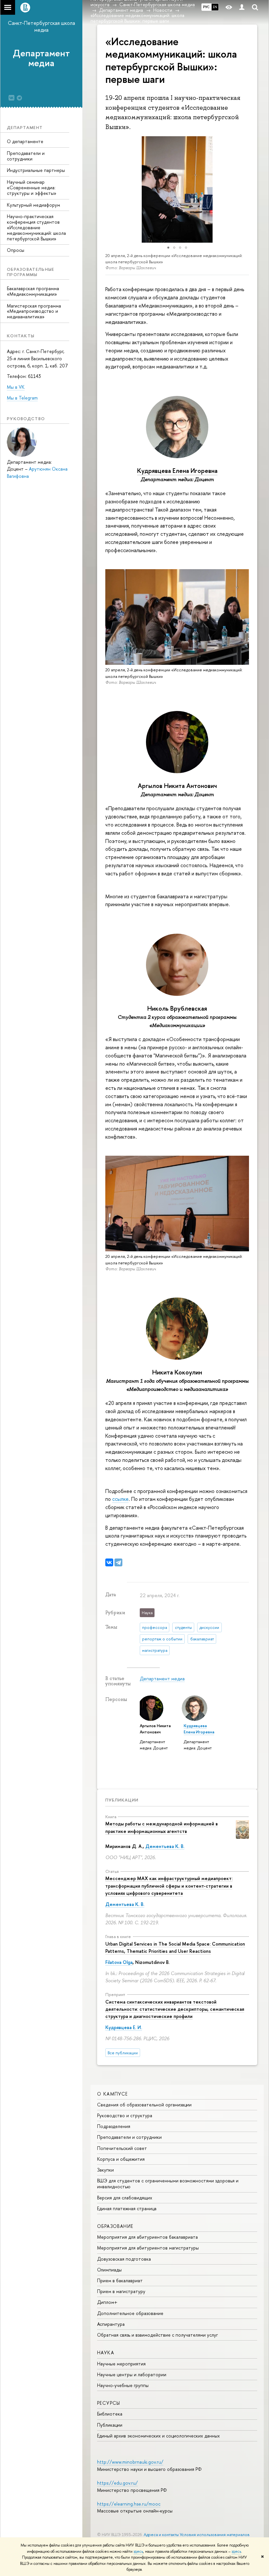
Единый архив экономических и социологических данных (158, 2436)
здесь (138, 2551)
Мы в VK (16, 387)
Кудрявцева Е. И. (124, 2027)
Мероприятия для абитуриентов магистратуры (148, 2248)
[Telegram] (118, 1562)
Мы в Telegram (22, 398)
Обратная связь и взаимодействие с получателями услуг (157, 2335)
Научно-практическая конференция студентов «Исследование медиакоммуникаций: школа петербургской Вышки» (36, 227)
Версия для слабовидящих (125, 2198)
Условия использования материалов (215, 2535)
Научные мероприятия (121, 2364)
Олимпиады (109, 2270)
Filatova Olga (119, 1962)
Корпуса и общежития (121, 2159)
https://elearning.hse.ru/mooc (129, 2504)
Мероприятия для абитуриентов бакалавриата (147, 2237)
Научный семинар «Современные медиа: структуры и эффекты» (32, 187)
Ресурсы (109, 2403)
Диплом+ (107, 2302)
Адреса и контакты (161, 2535)
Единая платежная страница (127, 2208)
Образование (115, 2226)
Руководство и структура (125, 2115)
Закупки (105, 2170)
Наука (106, 2352)
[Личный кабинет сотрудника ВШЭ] (242, 7)
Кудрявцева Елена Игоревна (177, 471)
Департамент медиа (41, 58)
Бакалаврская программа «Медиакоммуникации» (33, 291)
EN (215, 7)
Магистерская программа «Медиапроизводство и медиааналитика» (34, 311)
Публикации (122, 1800)
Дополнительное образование (130, 2313)
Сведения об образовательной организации (144, 2105)
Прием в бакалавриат (120, 2280)
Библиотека (110, 2414)
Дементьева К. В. (165, 1846)
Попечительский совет (122, 2148)
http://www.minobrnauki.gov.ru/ (130, 2462)
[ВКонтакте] (109, 1562)
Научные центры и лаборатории (132, 2374)
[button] (103, 189)
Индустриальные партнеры (36, 170)
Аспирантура (111, 2324)
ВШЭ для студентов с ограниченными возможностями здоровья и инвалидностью (168, 2184)
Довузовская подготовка (124, 2259)
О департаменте (25, 141)
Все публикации (123, 2053)
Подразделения (114, 2126)
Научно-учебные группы (123, 2385)
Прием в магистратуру (121, 2291)
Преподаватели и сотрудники (26, 156)
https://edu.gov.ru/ (117, 2483)
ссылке (120, 1499)
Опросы (16, 250)
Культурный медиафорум (33, 205)
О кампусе (113, 2094)
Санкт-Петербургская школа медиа (41, 26)
